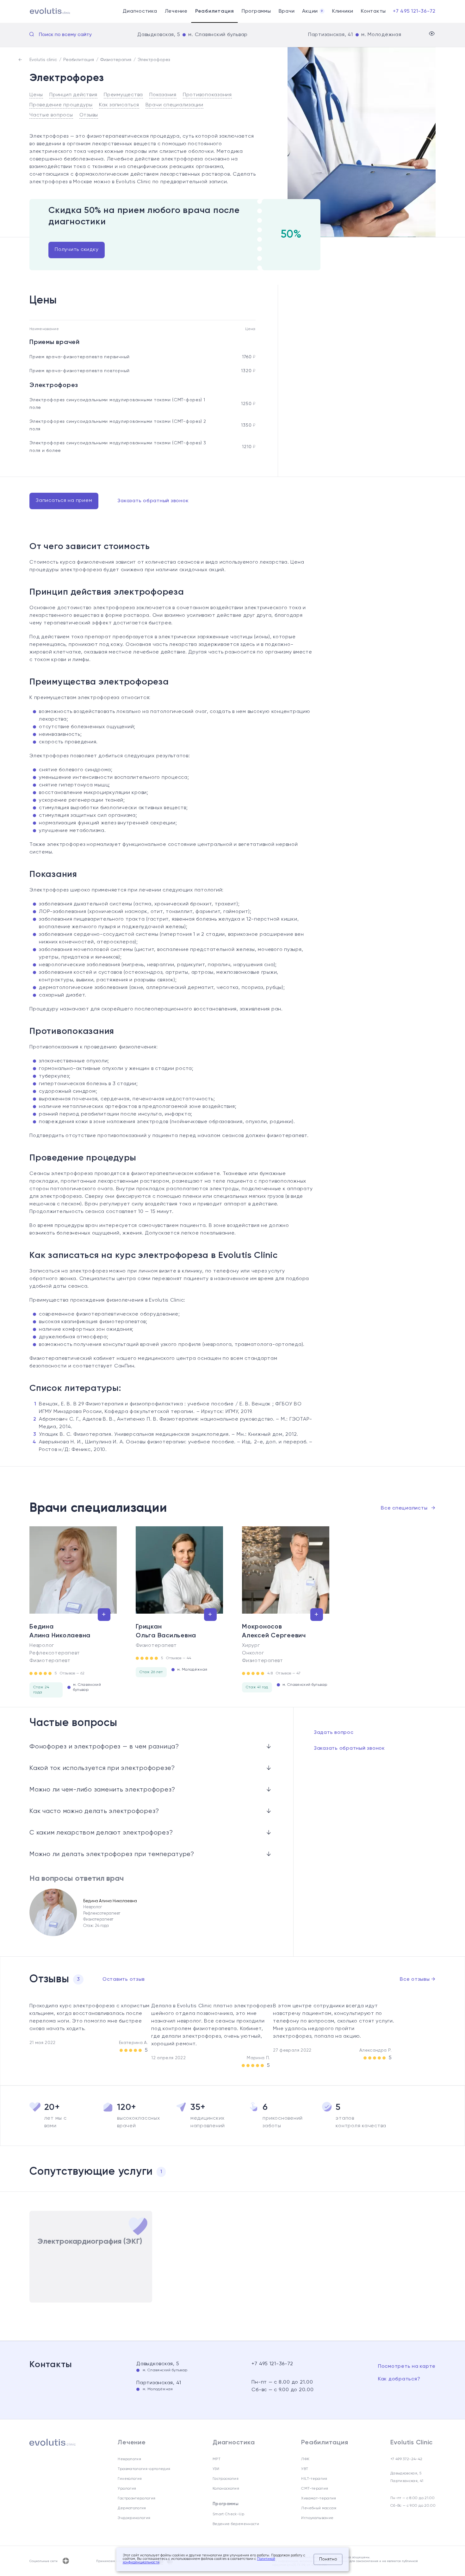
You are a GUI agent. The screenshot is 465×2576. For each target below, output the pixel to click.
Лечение (176, 11)
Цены (36, 95)
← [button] (27, 1571)
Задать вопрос (334, 1733)
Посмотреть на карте (407, 2367)
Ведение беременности (236, 2524)
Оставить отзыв (124, 1979)
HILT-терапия (314, 2479)
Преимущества (123, 95)
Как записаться (119, 105)
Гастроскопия (226, 2479)
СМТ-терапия (315, 2489)
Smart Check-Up (228, 2514)
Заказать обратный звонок (153, 501)
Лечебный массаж (319, 2508)
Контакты (373, 11)
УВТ (305, 2469)
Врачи (287, 11)
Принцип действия (73, 95)
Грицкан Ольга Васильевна (166, 1631)
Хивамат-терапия (319, 2498)
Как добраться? (399, 2379)
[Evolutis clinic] (42, 12)
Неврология (129, 2459)
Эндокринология (134, 2518)
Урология (127, 2489)
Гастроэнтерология (136, 2498)
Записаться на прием (64, 501)
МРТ (217, 2459)
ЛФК (305, 2459)
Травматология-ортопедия (144, 2469)
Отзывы (89, 115)
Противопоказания (207, 95)
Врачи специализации (174, 105)
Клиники (343, 11)
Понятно (328, 2559)
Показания (163, 95)
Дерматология (132, 2508)
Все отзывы (418, 1979)
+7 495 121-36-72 (414, 11)
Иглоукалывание (317, 2518)
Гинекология (130, 2479)
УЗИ (216, 2469)
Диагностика (140, 11)
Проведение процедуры (61, 105)
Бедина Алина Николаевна (60, 1631)
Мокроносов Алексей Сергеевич (274, 1631)
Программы (256, 11)
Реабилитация (215, 11)
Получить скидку (77, 250)
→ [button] (439, 1571)
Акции (313, 11)
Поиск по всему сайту (65, 35)
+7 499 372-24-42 (406, 2459)
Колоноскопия (226, 2489)
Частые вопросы (51, 115)
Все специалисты (408, 1508)
